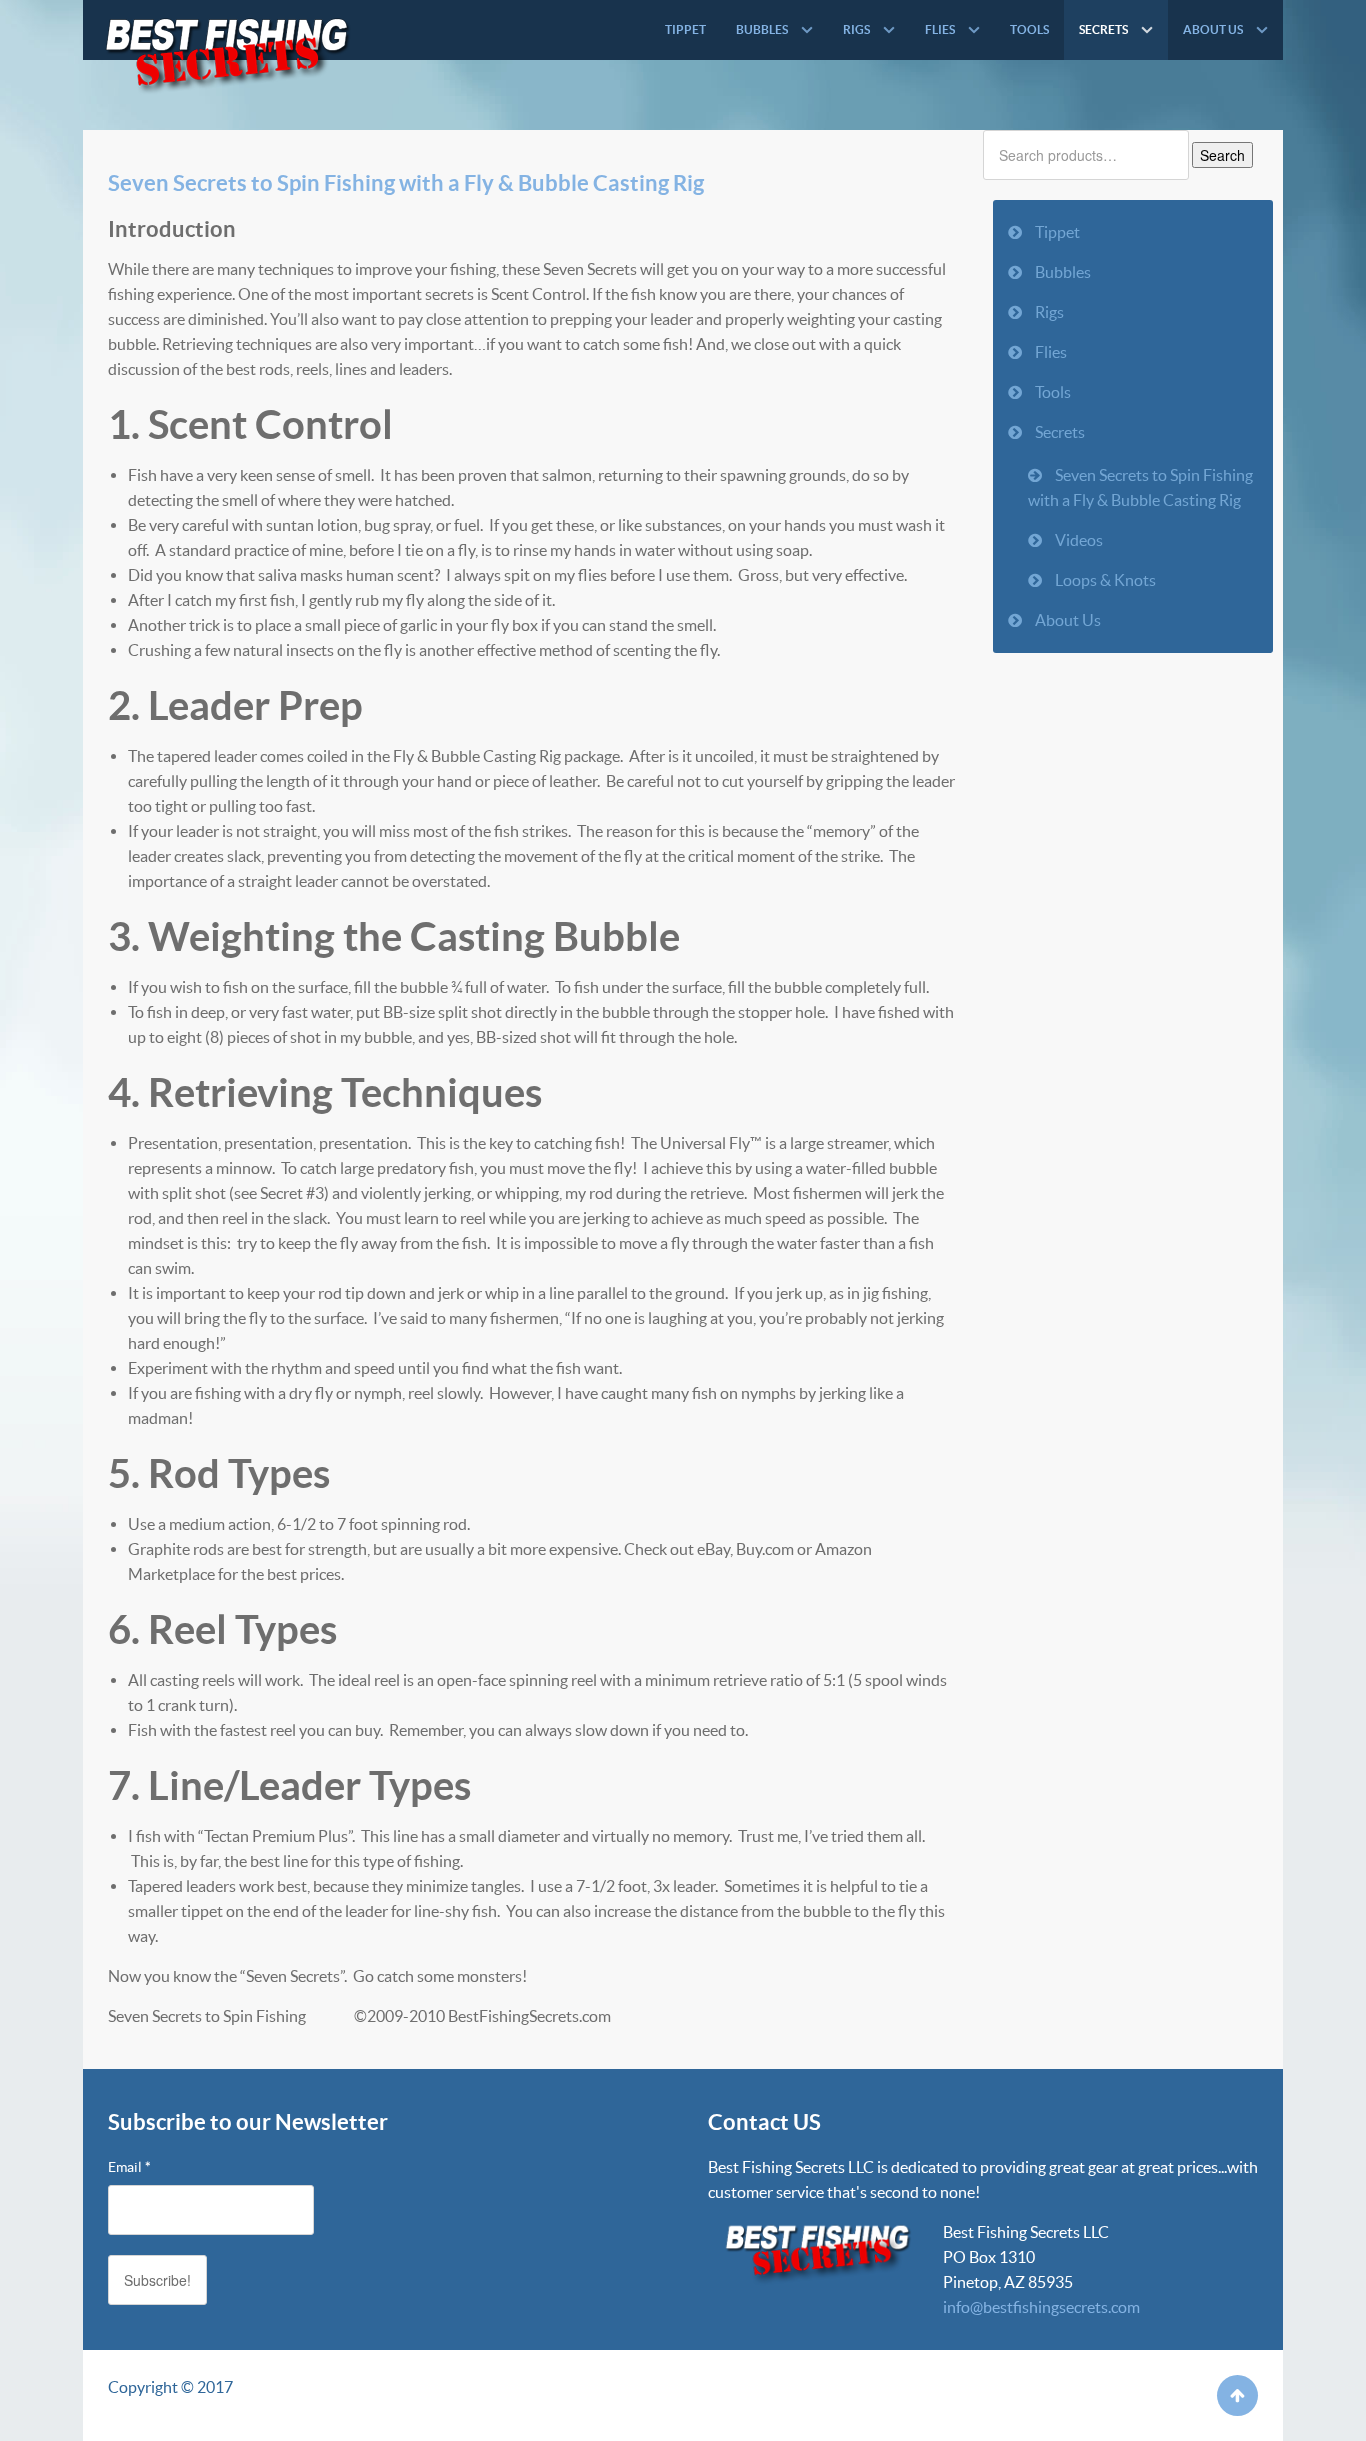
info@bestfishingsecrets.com (1041, 2307)
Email (129, 2167)
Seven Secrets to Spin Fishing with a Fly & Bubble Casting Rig (406, 182)
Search (1222, 155)
